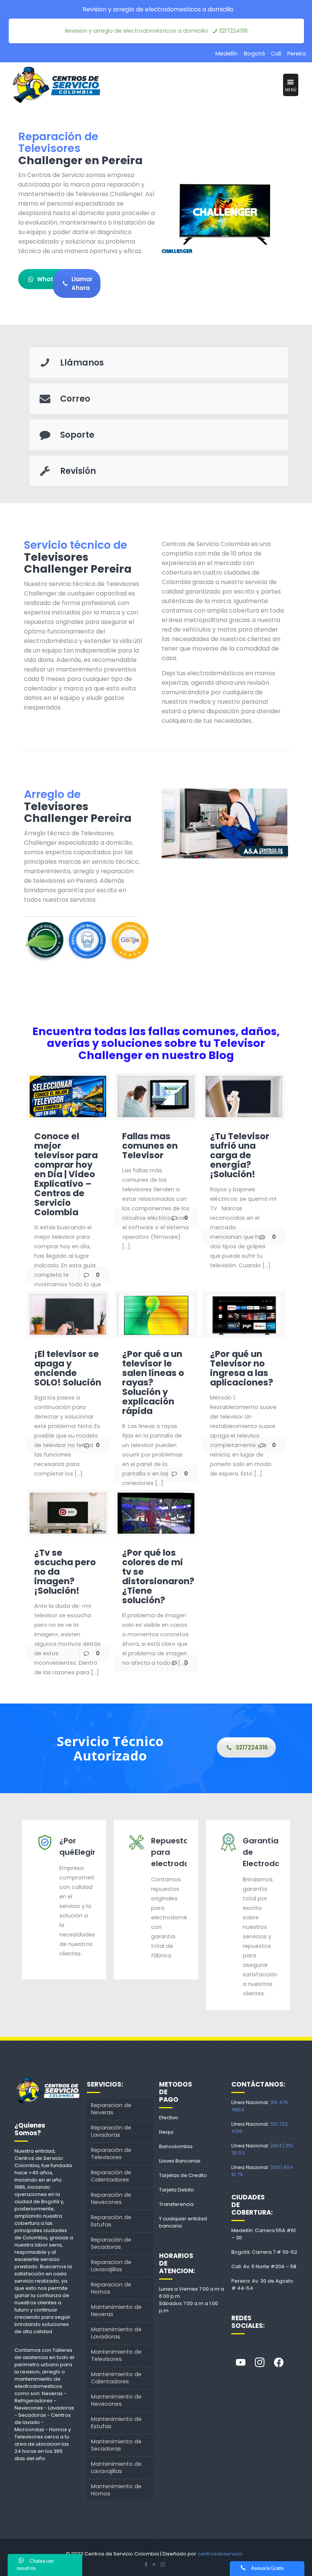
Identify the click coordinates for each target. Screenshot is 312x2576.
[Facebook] (279, 2363)
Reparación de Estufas (111, 2221)
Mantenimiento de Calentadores (116, 2378)
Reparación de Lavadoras (111, 2131)
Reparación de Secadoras (111, 2243)
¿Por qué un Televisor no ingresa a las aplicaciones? (242, 1368)
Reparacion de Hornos (111, 2288)
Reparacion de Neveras (111, 2109)
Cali (276, 54)
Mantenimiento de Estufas (116, 2423)
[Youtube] (241, 2363)
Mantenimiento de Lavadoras (116, 2333)
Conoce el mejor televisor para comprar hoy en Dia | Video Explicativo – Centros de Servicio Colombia (66, 1174)
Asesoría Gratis (267, 2569)
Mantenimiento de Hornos (116, 2490)
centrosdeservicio (220, 2554)
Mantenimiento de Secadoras (116, 2445)
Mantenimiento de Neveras (116, 2311)
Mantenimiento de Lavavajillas (116, 2468)
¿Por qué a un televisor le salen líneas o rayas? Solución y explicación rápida (153, 1382)
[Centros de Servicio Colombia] (56, 85)
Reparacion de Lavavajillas (111, 2266)
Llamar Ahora (82, 283)
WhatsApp (53, 279)
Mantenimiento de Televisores (116, 2355)
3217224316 (233, 31)
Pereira (297, 54)
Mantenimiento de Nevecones (116, 2400)
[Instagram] (260, 2363)
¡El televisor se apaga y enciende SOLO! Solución (68, 1368)
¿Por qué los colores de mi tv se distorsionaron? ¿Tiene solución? (158, 1576)
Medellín (227, 54)
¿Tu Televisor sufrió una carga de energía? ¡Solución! (240, 1155)
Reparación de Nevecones (111, 2198)
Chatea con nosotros (35, 2565)
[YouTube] (154, 2564)
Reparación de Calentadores (111, 2176)
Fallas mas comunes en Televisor (150, 1146)
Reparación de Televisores (111, 2154)
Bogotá (254, 54)
